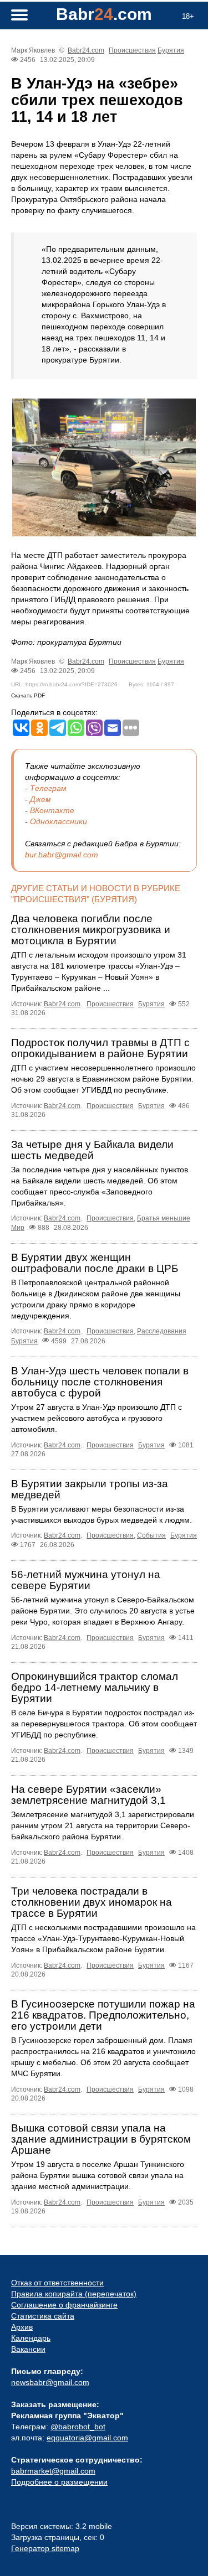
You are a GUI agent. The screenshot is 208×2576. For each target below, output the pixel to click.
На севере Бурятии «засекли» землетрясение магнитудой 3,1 (88, 1795)
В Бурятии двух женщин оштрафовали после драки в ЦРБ (95, 1263)
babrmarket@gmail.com (53, 2471)
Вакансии (28, 2349)
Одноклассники (59, 821)
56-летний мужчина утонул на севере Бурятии (86, 1580)
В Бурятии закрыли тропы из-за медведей (90, 1489)
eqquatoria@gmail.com (87, 2438)
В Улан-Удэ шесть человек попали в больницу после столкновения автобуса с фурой (100, 1382)
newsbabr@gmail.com (50, 2382)
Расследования (162, 1331)
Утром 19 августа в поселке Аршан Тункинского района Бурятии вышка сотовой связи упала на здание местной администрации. (98, 2175)
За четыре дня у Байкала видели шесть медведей (92, 1150)
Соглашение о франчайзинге (64, 2305)
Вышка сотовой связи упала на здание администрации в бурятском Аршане (101, 2139)
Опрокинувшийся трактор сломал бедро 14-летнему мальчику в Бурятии (95, 1687)
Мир (18, 1228)
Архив (22, 2327)
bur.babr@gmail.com (62, 855)
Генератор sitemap (45, 2548)
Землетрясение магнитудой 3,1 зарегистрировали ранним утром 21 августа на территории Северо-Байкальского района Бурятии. (103, 1825)
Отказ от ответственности (57, 2283)
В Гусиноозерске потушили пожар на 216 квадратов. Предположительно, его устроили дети (103, 2015)
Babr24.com (86, 50)
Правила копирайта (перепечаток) (74, 2294)
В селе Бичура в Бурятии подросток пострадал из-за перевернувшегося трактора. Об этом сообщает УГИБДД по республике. (104, 1724)
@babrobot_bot (78, 2427)
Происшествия (132, 50)
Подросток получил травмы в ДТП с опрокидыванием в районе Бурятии (100, 1048)
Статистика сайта (43, 2316)
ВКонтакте (52, 810)
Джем (40, 799)
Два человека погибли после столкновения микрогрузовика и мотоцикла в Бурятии (91, 930)
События (151, 1535)
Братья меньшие (164, 1218)
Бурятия (171, 50)
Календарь (31, 2338)
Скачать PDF (28, 695)
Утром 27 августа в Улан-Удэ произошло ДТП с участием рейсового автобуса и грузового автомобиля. (97, 1418)
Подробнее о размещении (59, 2482)
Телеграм (48, 788)
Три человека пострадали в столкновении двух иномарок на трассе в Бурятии (92, 1902)
